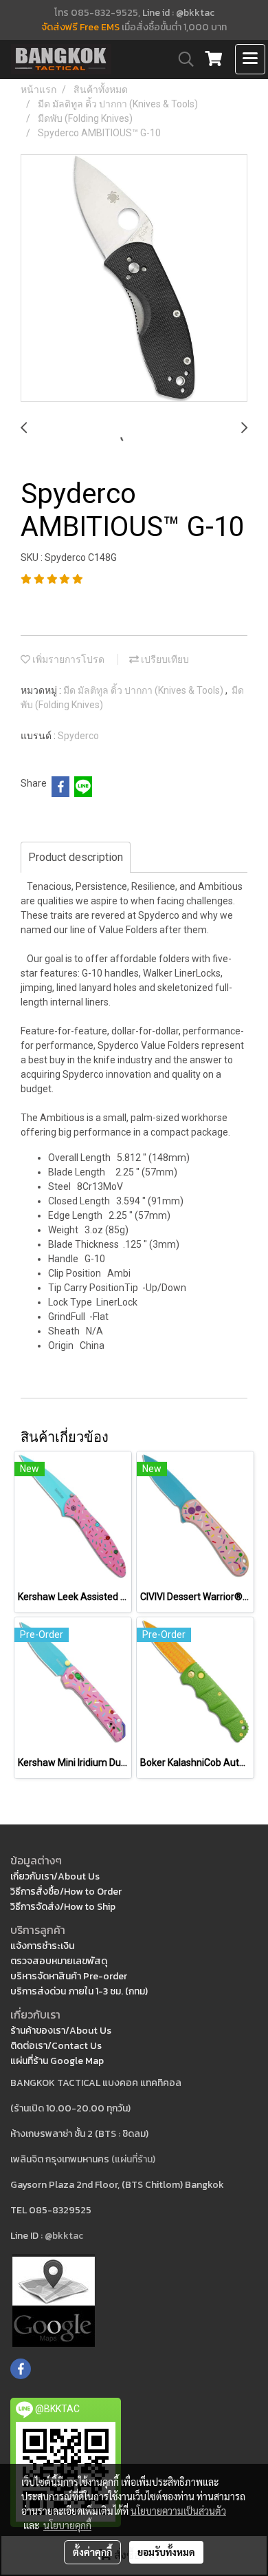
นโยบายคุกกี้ (67, 2525)
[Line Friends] (54, 2300)
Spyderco (78, 736)
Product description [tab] (76, 857)
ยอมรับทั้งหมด (166, 2552)
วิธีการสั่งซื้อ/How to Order (66, 1892)
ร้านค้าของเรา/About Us (61, 2031)
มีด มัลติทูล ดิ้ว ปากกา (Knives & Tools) (144, 690)
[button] (181, 59)
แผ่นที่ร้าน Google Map (57, 2061)
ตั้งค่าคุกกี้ (92, 2552)
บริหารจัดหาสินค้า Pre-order (69, 1976)
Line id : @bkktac (178, 13)
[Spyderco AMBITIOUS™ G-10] (134, 279)
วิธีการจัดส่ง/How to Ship (63, 1907)
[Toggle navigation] (250, 59)
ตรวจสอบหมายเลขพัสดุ (59, 1961)
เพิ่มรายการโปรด (67, 659)
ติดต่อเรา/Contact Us (56, 2046)
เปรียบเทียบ (164, 659)
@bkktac (64, 2236)
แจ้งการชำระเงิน (42, 1946)
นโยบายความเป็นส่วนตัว (178, 2511)
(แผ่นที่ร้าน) (133, 2159)
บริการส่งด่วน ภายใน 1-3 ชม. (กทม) (79, 1991)
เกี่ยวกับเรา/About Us (55, 1876)
